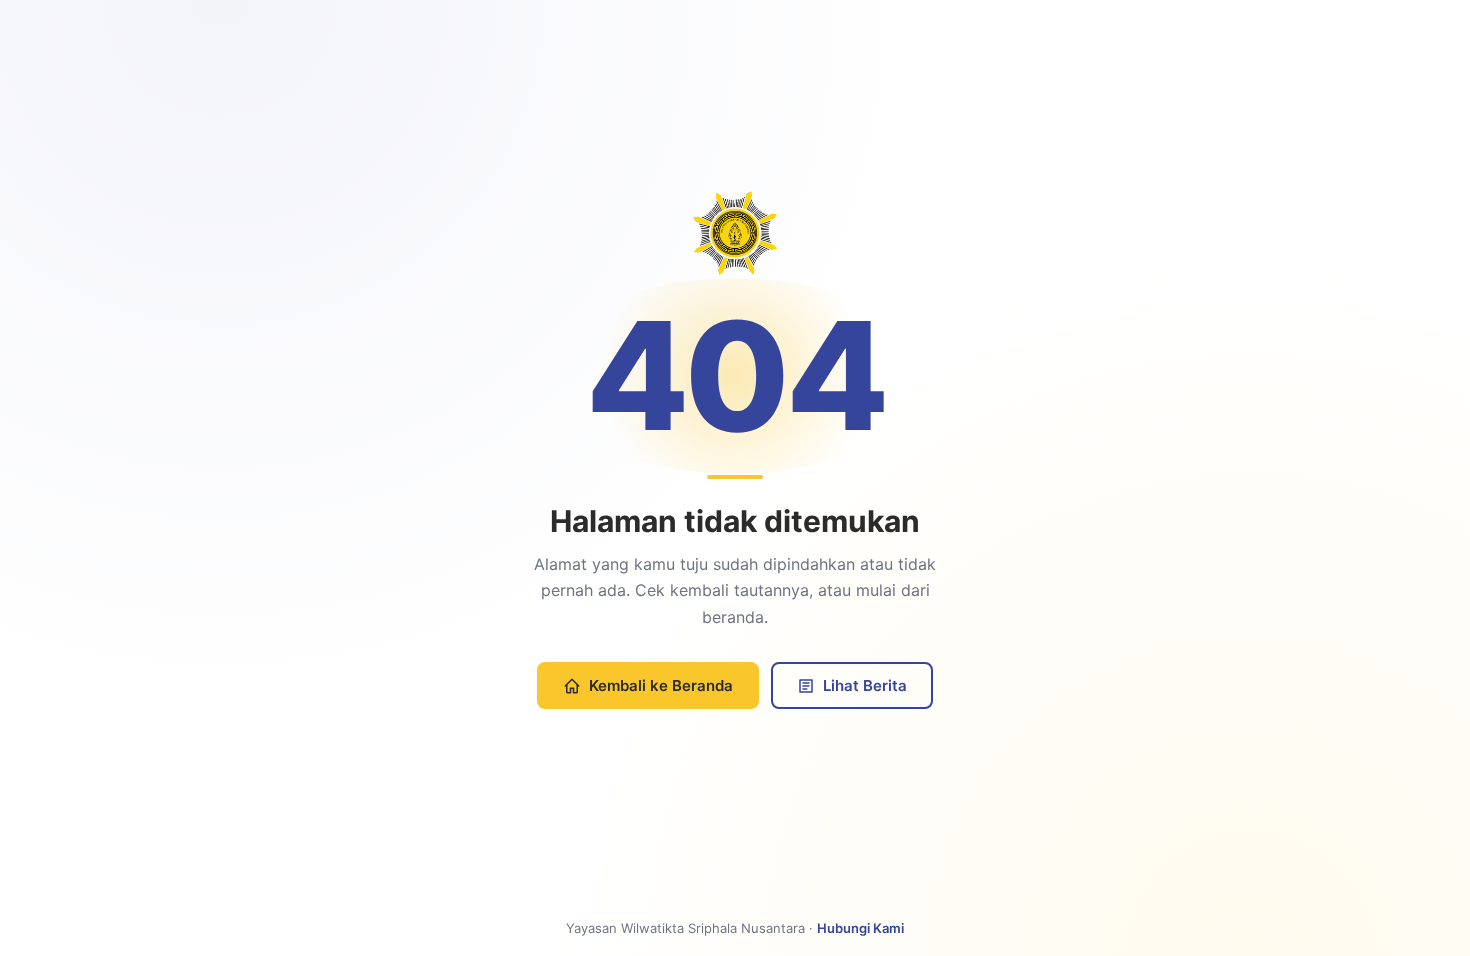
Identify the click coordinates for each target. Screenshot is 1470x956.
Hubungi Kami (860, 928)
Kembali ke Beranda (661, 685)
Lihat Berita (865, 685)
